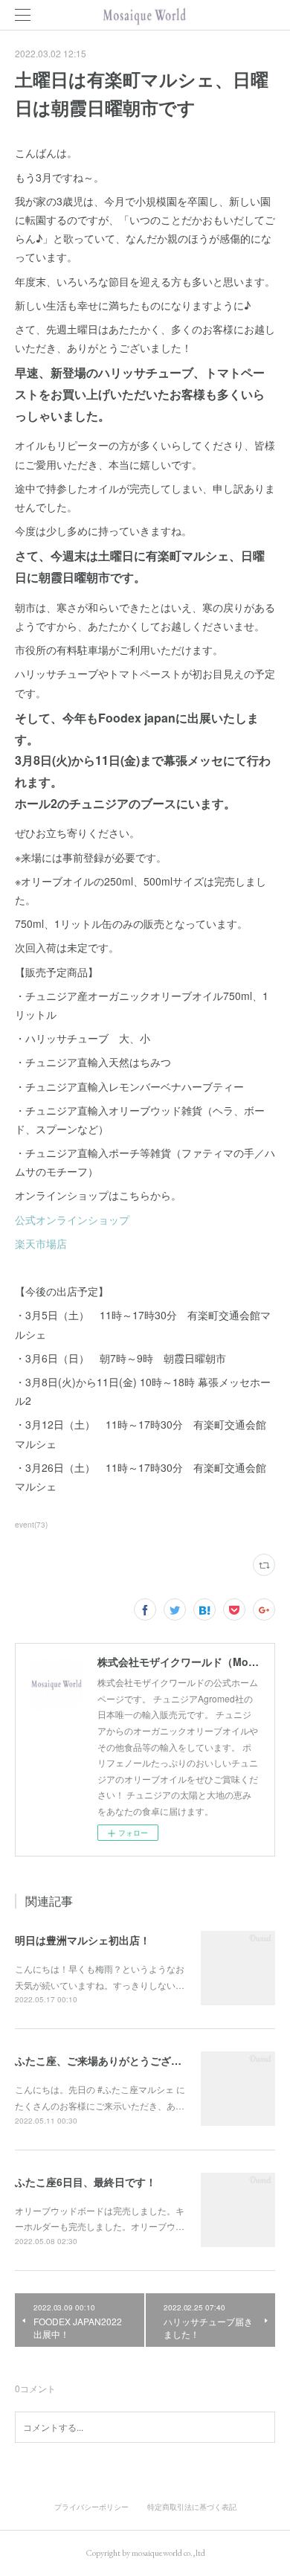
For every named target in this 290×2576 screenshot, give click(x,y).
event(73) (31, 1525)
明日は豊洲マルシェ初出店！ (83, 1940)
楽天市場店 (41, 1243)
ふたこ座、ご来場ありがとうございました (114, 2060)
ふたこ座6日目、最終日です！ (86, 2182)
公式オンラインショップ (72, 1220)
